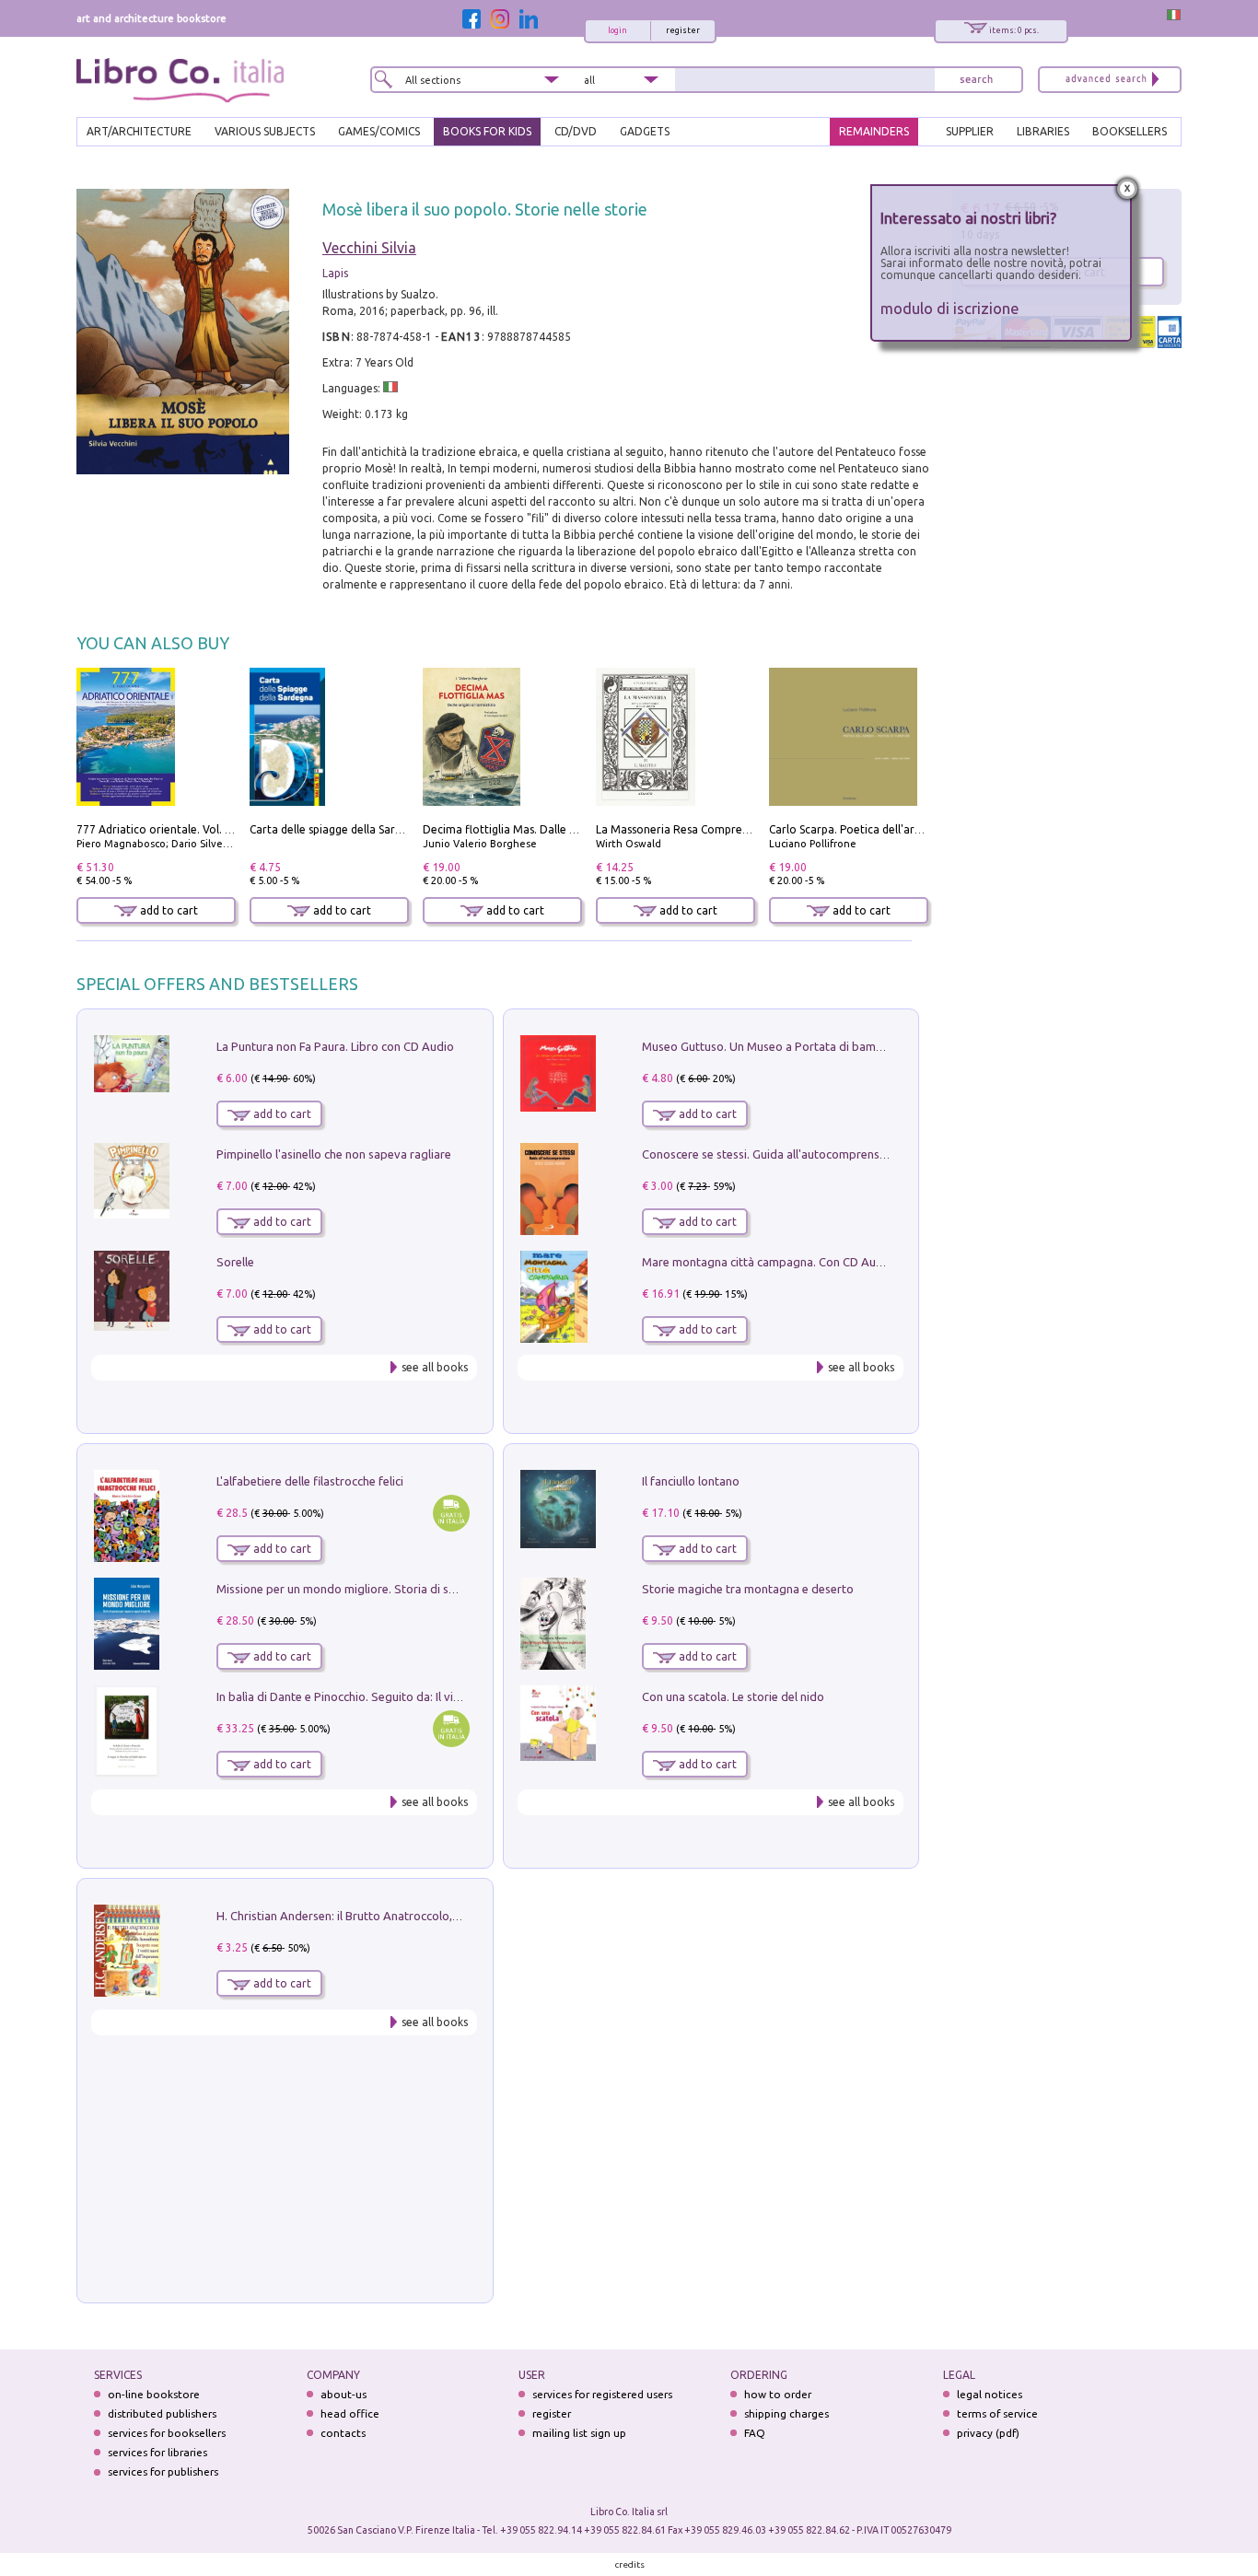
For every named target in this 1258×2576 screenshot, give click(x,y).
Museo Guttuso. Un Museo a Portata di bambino (771, 1046)
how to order (778, 2394)
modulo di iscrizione (950, 308)
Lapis (335, 273)
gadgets (645, 131)
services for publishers (163, 2471)
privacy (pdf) (988, 2433)
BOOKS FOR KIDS (487, 131)
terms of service (997, 2413)
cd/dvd (576, 131)
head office (350, 2413)
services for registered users (602, 2394)
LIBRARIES (1043, 131)
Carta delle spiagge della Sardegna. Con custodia (375, 829)
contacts (343, 2433)
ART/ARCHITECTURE (139, 131)
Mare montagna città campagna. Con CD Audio (768, 1262)
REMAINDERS (874, 131)
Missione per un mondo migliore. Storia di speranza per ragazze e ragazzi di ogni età (445, 1589)
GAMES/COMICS (379, 131)
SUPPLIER (970, 131)
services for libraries (157, 2452)
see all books (435, 1367)
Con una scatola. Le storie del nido (733, 1696)
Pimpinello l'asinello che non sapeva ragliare (334, 1154)
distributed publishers (162, 2413)
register (683, 30)
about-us (344, 2394)
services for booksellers (167, 2433)
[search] (976, 80)
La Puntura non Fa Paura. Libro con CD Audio (335, 1046)
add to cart (168, 910)
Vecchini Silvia (369, 248)
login (617, 30)
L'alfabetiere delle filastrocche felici (310, 1481)
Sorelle (235, 1262)
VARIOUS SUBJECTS (265, 131)
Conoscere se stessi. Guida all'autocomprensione (772, 1154)
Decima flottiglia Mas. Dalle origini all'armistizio (547, 829)
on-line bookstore (154, 2394)
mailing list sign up (579, 2433)
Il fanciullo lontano (691, 1481)
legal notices (990, 2394)
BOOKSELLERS (1130, 131)
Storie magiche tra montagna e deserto (748, 1589)
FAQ (755, 2433)
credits (630, 2564)
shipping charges (786, 2413)
